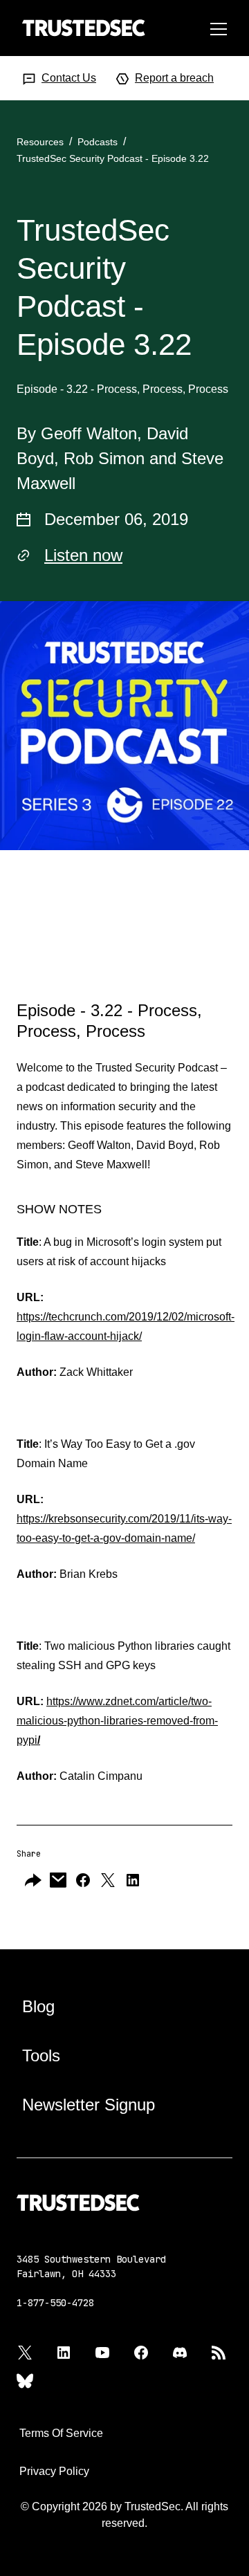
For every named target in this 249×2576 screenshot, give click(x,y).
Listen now (83, 555)
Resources (40, 142)
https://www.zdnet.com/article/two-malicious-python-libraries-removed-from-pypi (117, 1721)
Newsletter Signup (89, 2105)
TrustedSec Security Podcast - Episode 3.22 (113, 158)
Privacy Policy (54, 2471)
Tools (41, 2055)
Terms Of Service (61, 2433)
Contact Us (69, 78)
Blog (38, 2006)
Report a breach (174, 78)
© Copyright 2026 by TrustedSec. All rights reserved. (124, 2515)
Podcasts (98, 142)
